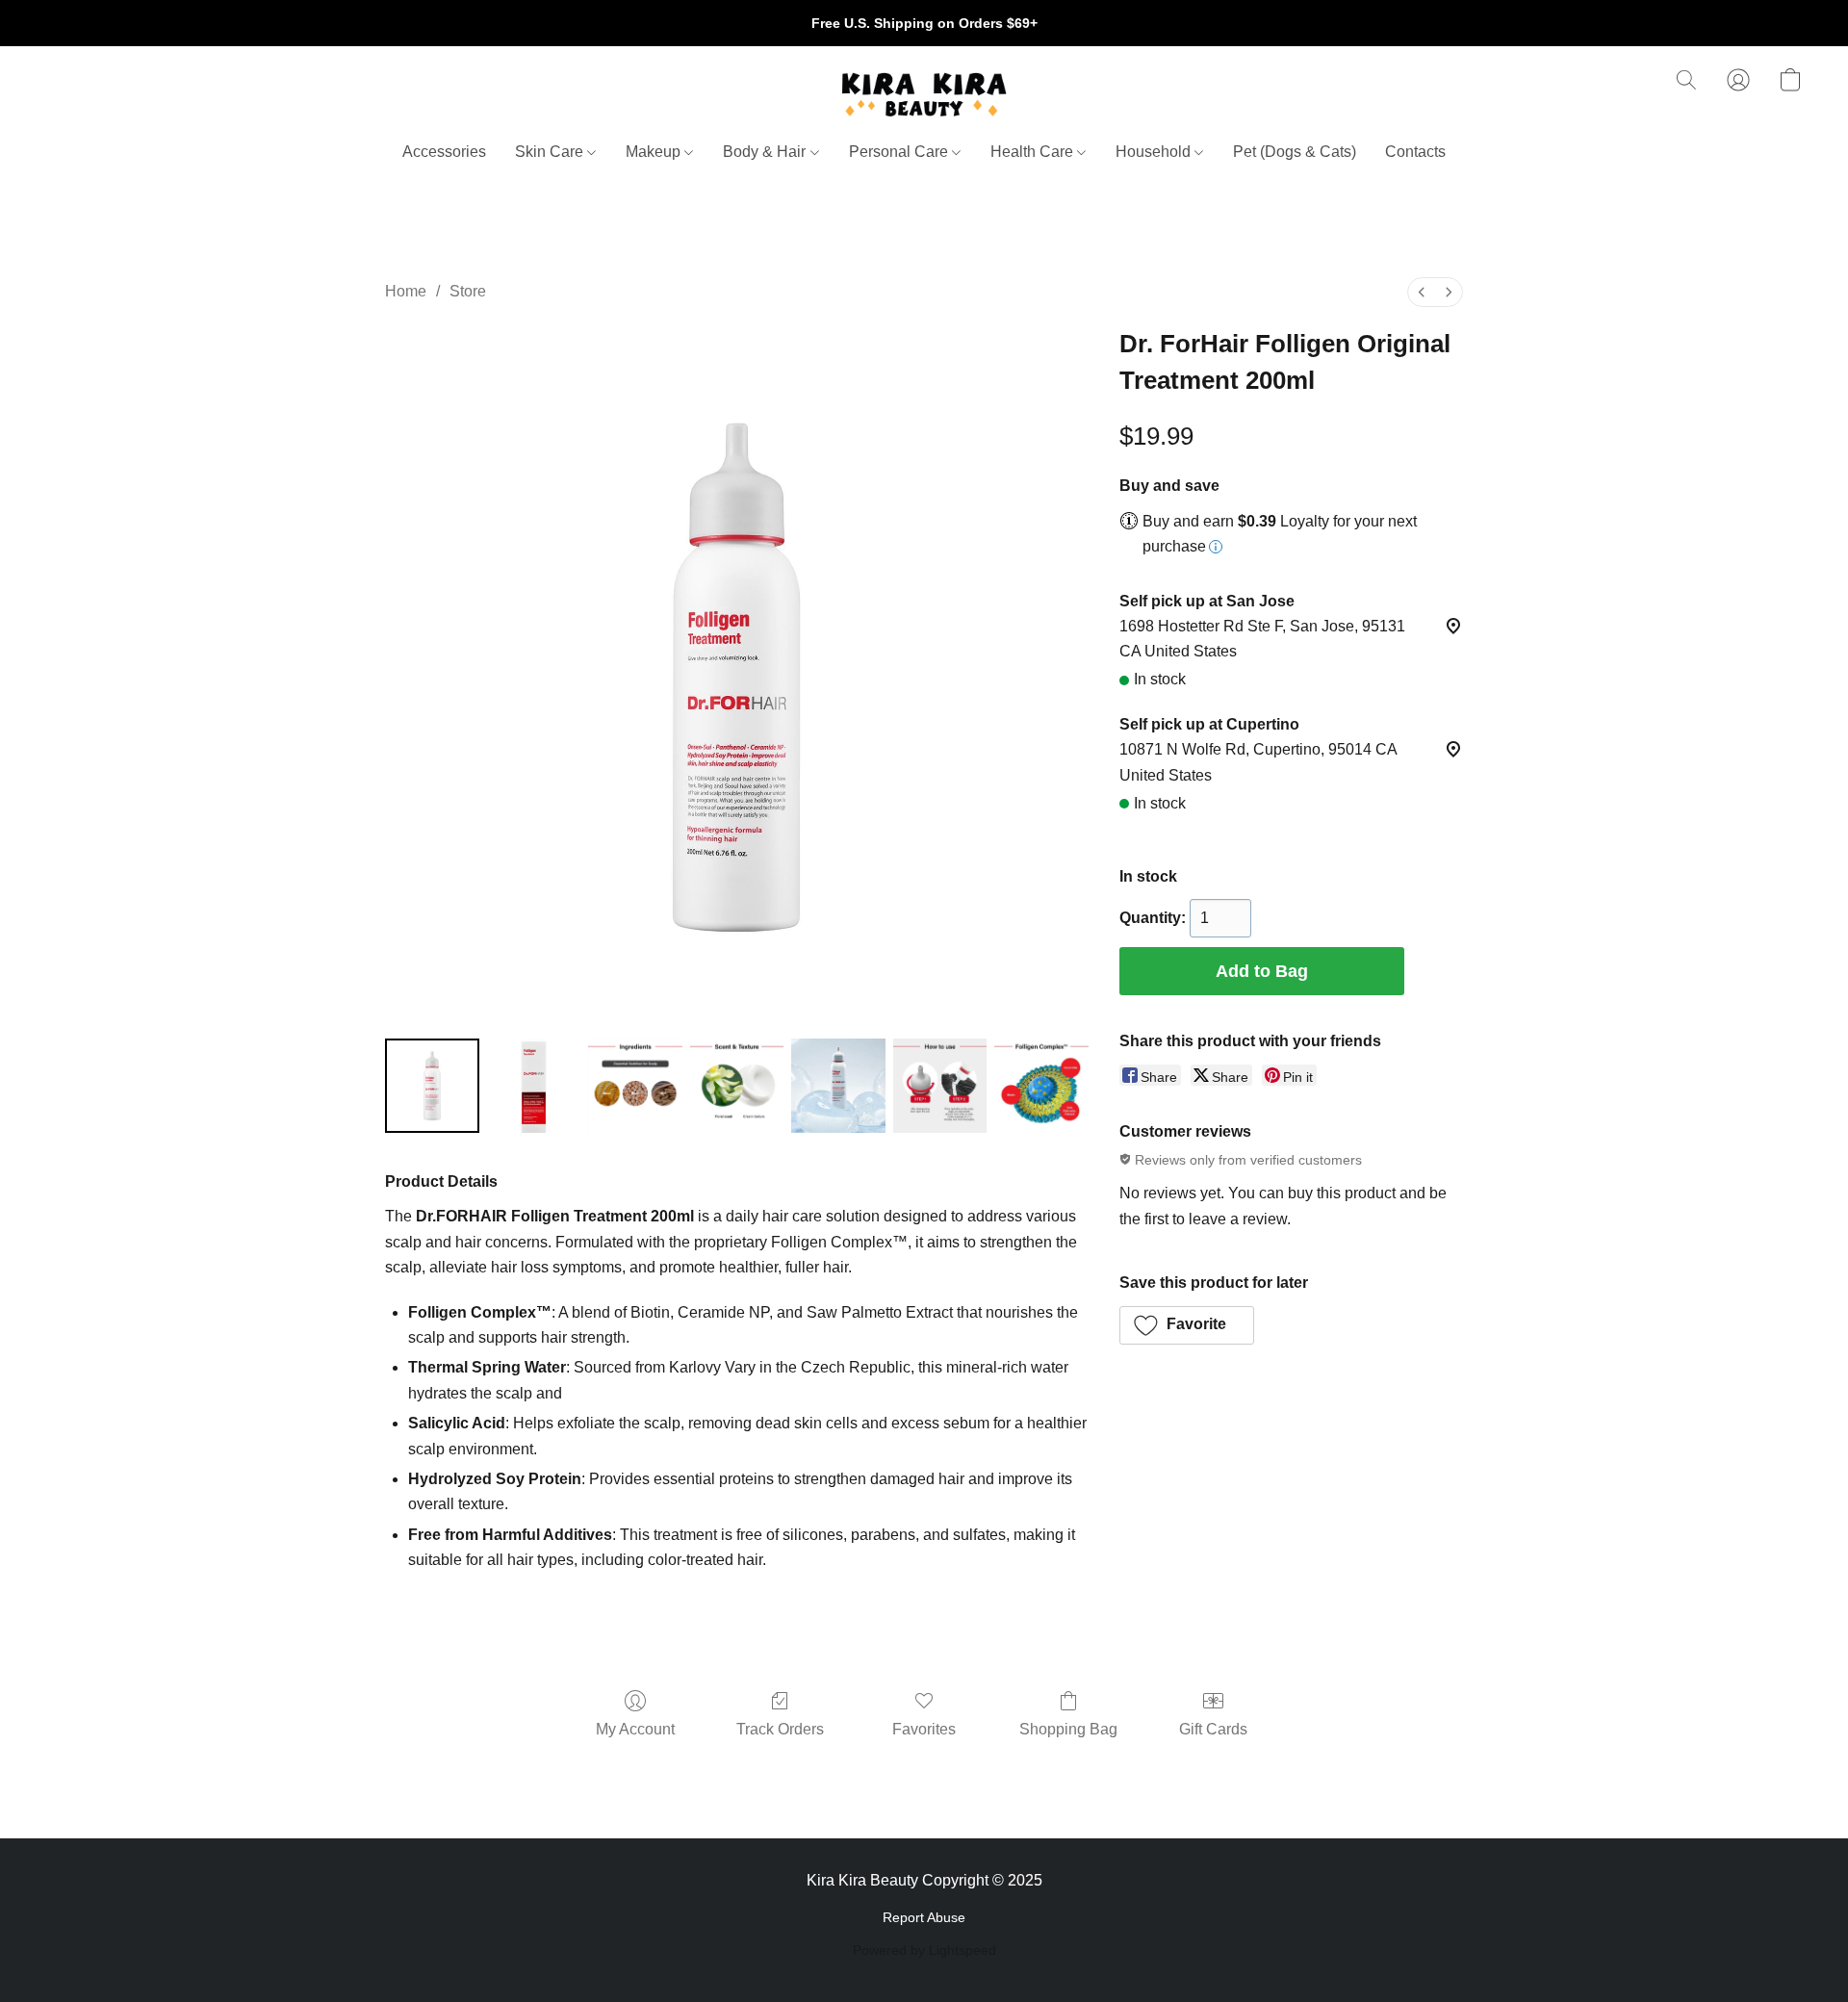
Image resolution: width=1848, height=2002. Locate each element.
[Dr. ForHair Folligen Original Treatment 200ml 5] (940, 1086)
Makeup (655, 152)
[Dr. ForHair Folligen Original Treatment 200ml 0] (432, 1086)
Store (468, 291)
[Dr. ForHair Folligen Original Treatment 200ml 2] (635, 1086)
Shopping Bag (1068, 1729)
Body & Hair (766, 152)
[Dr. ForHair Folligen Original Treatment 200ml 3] (737, 1086)
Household (1155, 152)
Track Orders (780, 1729)
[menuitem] (1422, 292)
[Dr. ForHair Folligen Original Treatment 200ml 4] (838, 1086)
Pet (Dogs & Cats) (1295, 152)
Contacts (1415, 152)
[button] (924, 94)
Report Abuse (924, 1917)
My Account (635, 1729)
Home (406, 291)
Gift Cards (1213, 1729)
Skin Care (551, 152)
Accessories (444, 152)
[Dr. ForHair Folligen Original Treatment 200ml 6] (1041, 1086)
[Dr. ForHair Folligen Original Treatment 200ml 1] (534, 1086)
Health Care (1034, 152)
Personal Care (900, 152)
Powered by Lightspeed (924, 1950)
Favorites (924, 1729)
